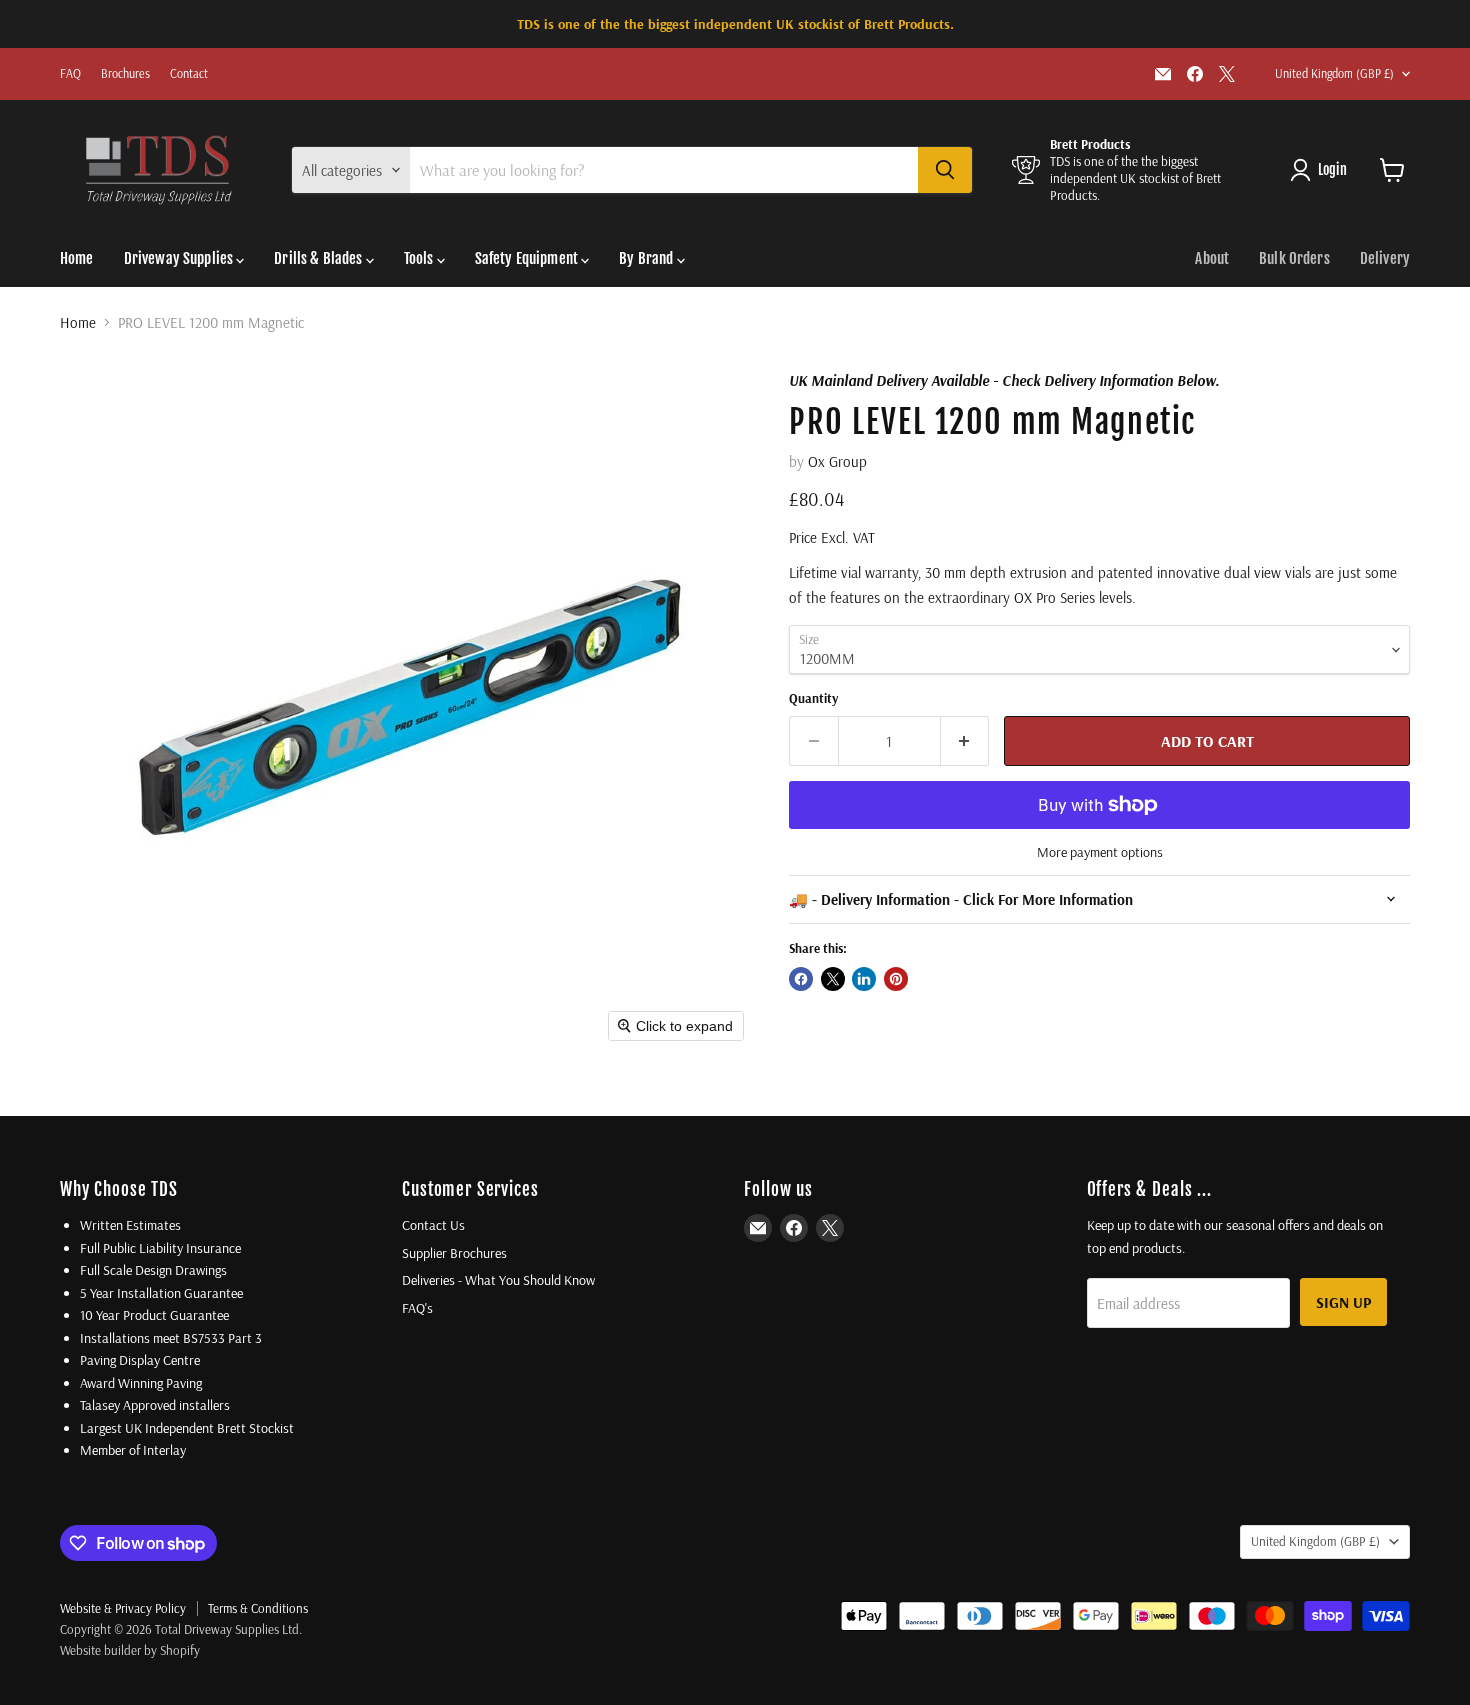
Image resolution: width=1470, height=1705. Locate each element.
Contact (189, 74)
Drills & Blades (319, 258)
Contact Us (433, 1225)
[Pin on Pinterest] (896, 979)
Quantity (813, 698)
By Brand (647, 258)
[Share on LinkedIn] (864, 979)
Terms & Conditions (258, 1608)
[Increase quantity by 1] (965, 741)
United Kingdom (1334, 73)
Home (77, 258)
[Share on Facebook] (801, 979)
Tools (420, 258)
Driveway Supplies (180, 258)
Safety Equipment (528, 258)
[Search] (945, 170)
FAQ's (417, 1308)
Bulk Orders (1294, 258)
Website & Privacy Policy (123, 1608)
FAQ (70, 74)
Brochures (125, 74)
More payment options (1100, 852)
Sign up (1343, 1302)
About (1212, 258)
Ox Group (837, 461)
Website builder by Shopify (130, 1650)
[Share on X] (833, 979)
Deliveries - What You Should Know (498, 1280)
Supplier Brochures (454, 1253)
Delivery (1385, 258)
